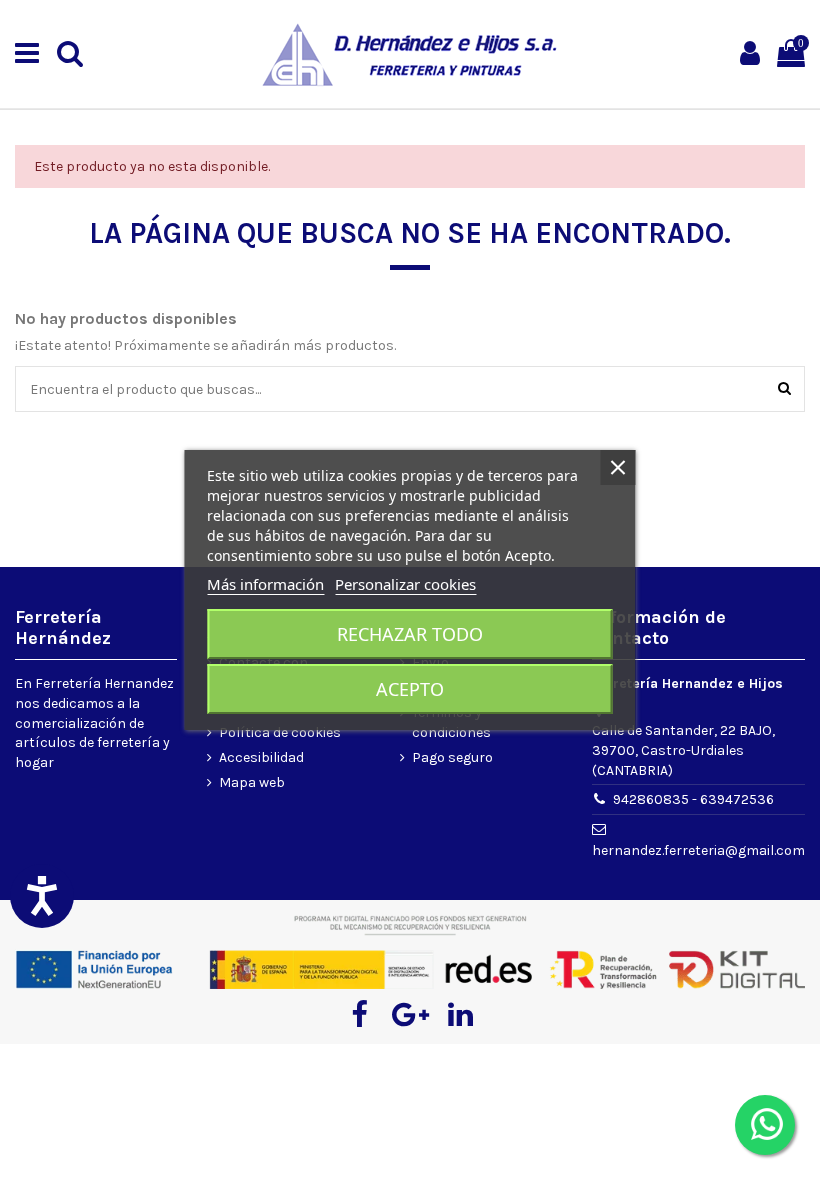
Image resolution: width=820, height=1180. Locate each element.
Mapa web (252, 782)
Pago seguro (452, 757)
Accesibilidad (261, 757)
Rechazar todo (410, 634)
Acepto (410, 689)
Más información (265, 584)
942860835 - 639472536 (693, 799)
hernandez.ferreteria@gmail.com (698, 850)
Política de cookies (280, 732)
